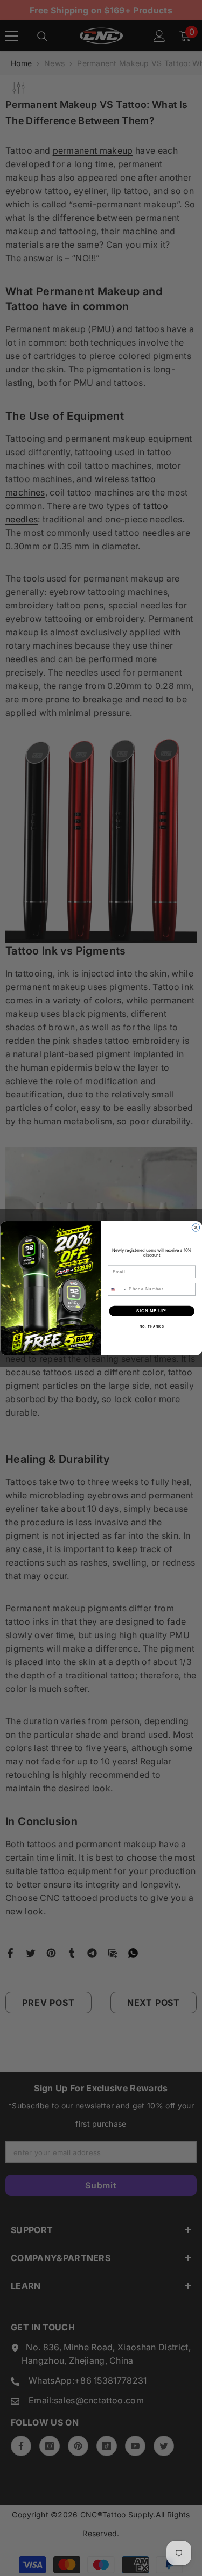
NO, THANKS (151, 1326)
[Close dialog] (196, 1227)
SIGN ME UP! (151, 1310)
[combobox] (117, 1289)
